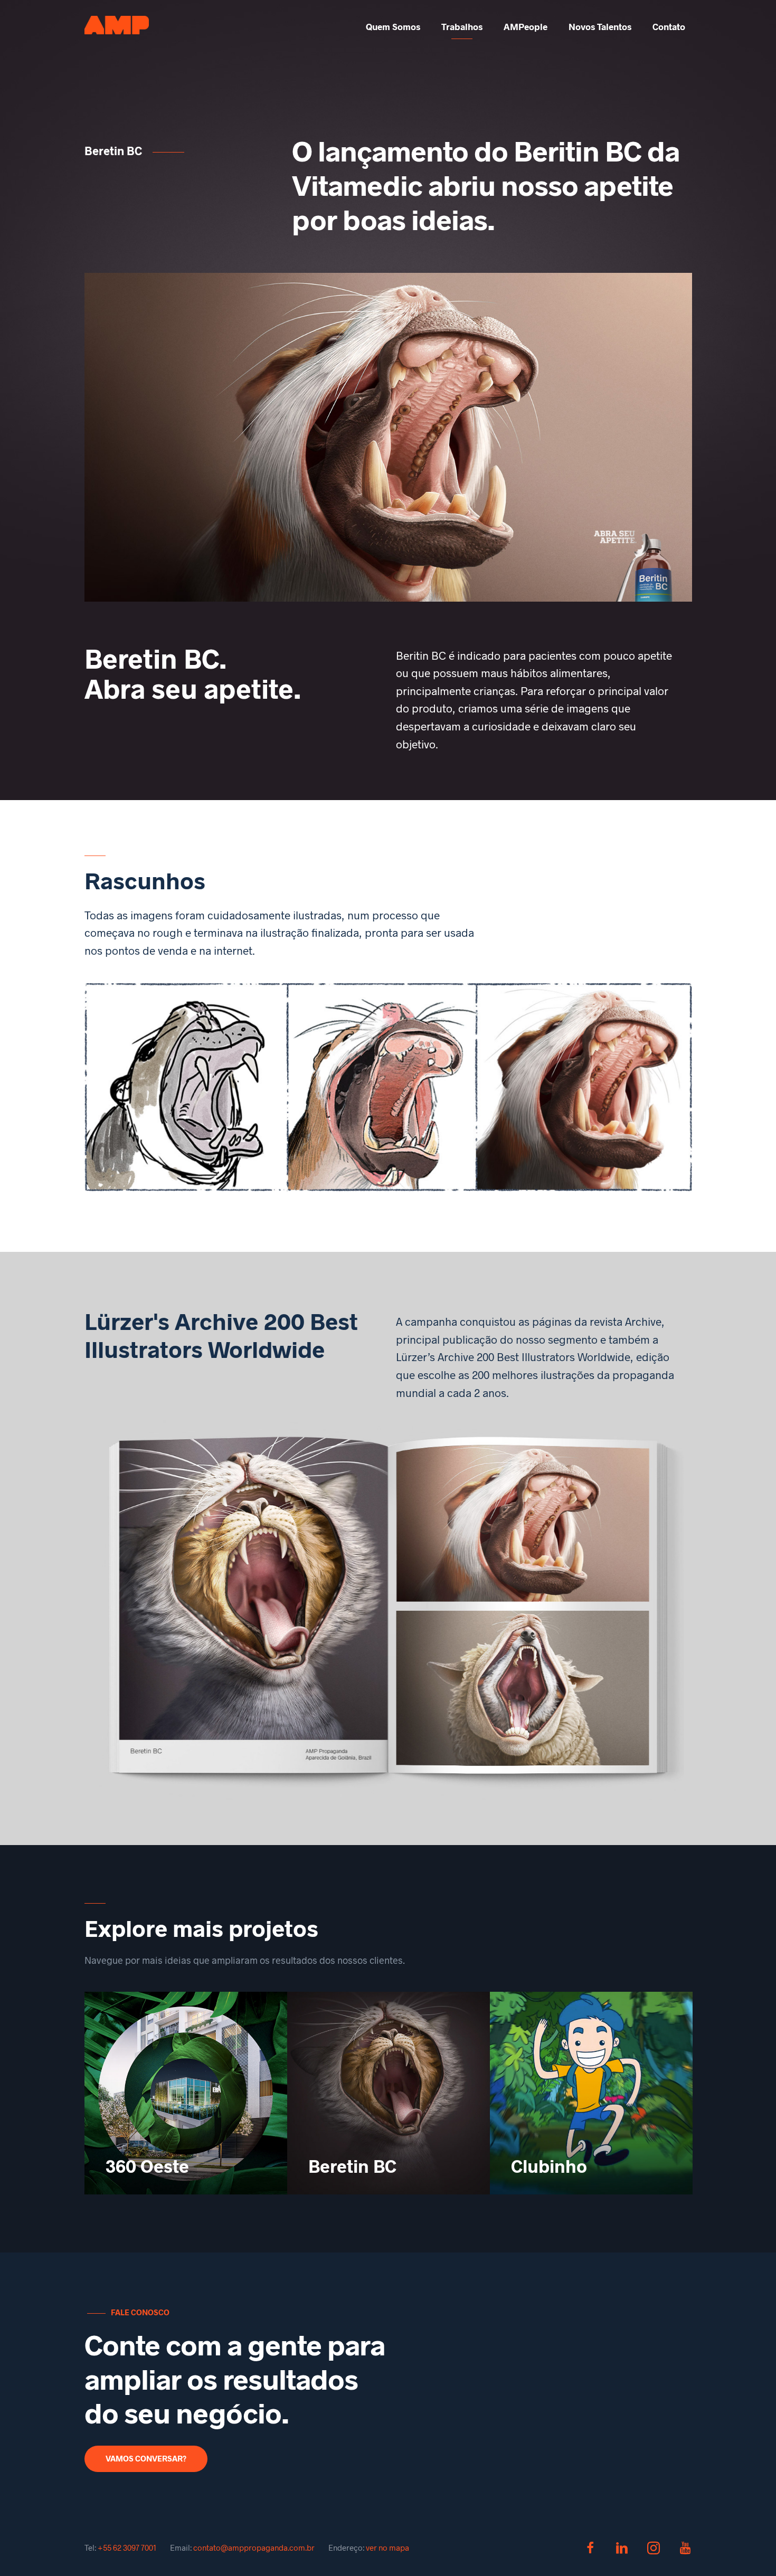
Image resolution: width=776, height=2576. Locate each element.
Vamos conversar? (146, 2458)
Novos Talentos (600, 26)
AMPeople (526, 26)
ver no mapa (387, 2548)
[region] (388, 437)
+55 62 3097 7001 (127, 2548)
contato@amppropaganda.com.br (254, 2548)
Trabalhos (462, 26)
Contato (669, 26)
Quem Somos (393, 26)
